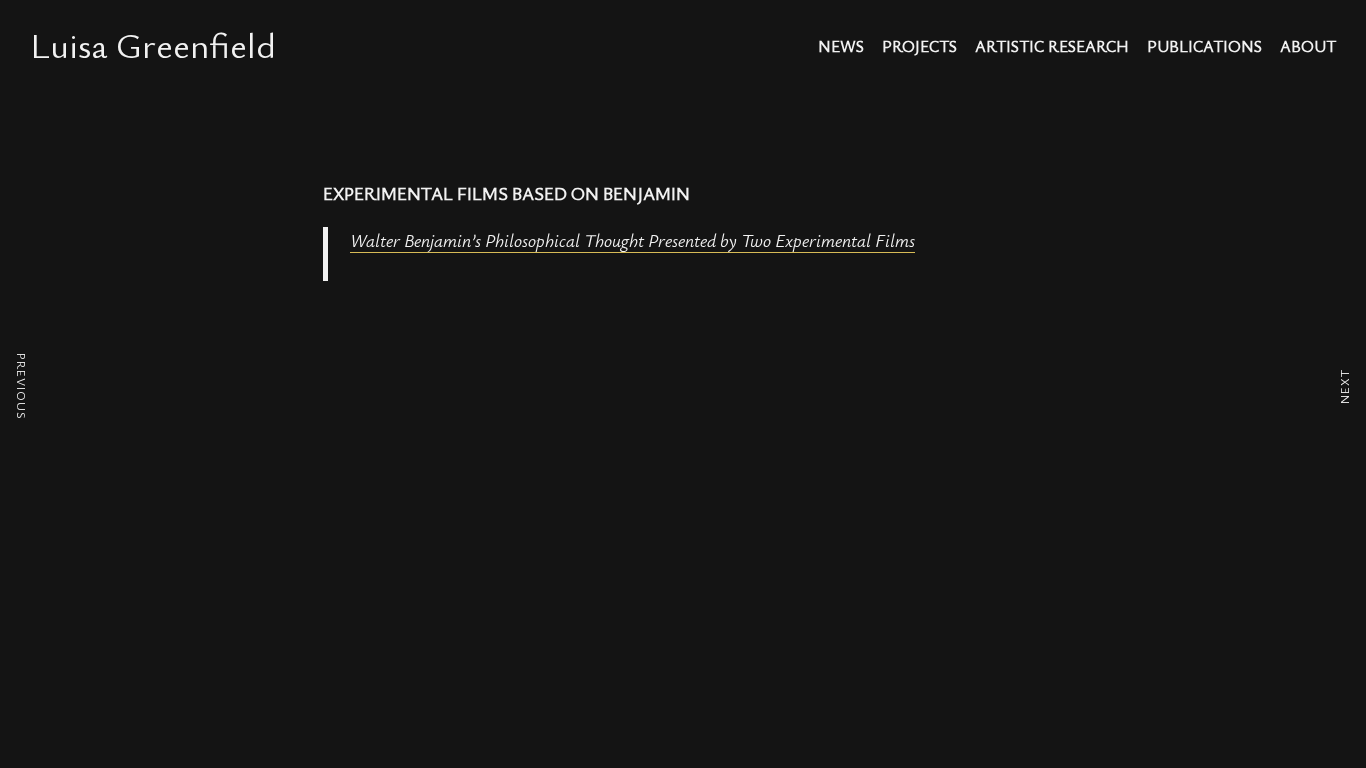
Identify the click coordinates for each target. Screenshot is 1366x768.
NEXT (1344, 386)
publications (1204, 47)
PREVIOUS (22, 386)
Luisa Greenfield (153, 44)
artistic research (1052, 47)
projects (919, 47)
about (1308, 47)
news (841, 47)
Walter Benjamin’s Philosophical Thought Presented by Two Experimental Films (632, 240)
